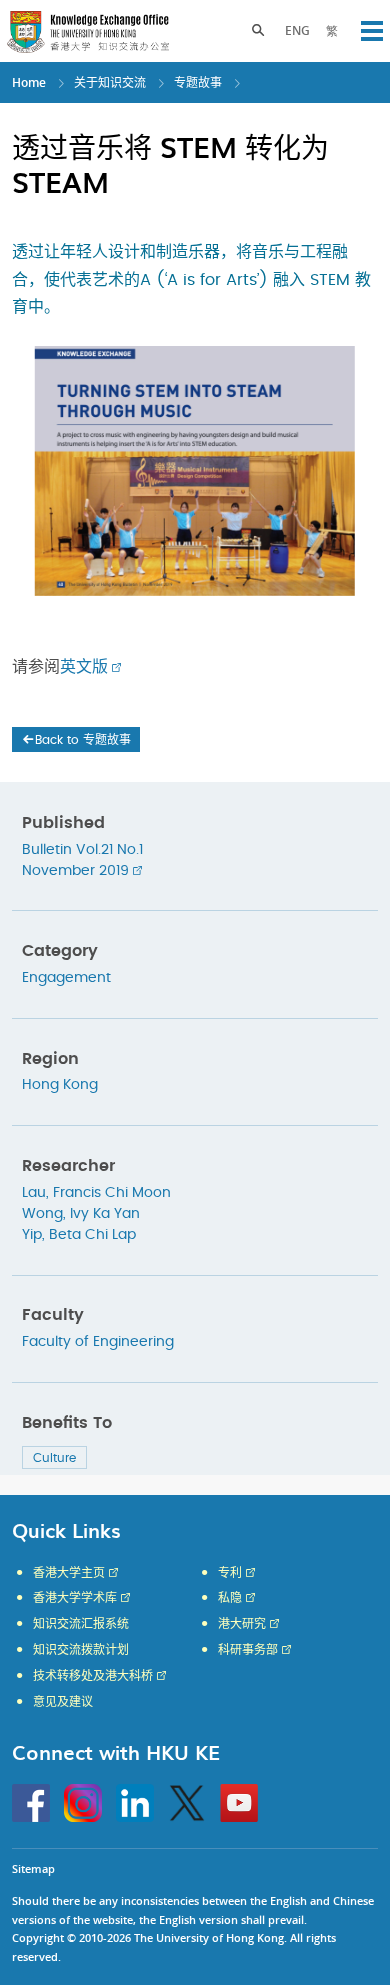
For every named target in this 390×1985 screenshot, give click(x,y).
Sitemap (33, 1868)
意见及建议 (63, 1702)
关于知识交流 (110, 82)
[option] (195, 471)
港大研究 (242, 1624)
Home (29, 82)
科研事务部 (248, 1650)
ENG (297, 30)
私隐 (230, 1598)
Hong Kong (60, 1085)
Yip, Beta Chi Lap (79, 1235)
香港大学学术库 (75, 1598)
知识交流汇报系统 (81, 1624)
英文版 (84, 667)
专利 (230, 1573)
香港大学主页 (69, 1573)
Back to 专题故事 (83, 740)
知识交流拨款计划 (81, 1650)
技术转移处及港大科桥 (93, 1676)
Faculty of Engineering (98, 1342)
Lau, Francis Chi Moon (96, 1193)
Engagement (66, 978)
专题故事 (198, 82)
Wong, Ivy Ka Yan (81, 1214)
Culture (54, 1458)
